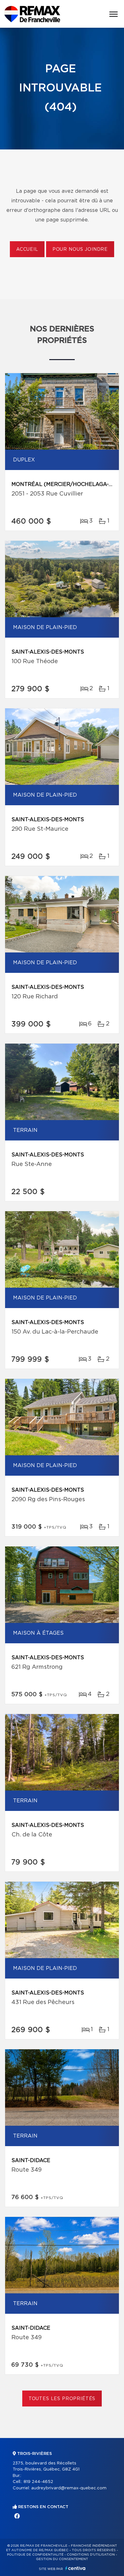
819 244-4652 (38, 2482)
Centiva (75, 2568)
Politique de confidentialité (35, 2555)
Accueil (27, 250)
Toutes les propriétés (62, 2399)
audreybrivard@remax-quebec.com (69, 2488)
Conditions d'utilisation (91, 2555)
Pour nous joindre (80, 250)
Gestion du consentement (62, 2559)
